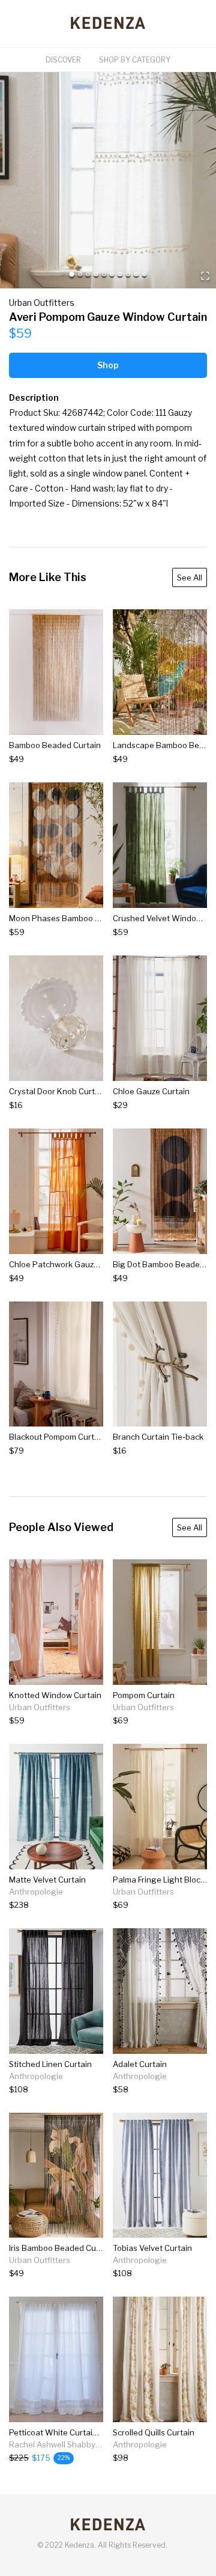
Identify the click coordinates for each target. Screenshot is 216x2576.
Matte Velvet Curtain (47, 1880)
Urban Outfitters (42, 303)
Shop (108, 365)
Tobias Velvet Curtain (152, 2248)
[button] (108, 180)
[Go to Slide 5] (104, 274)
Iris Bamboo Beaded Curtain (61, 2248)
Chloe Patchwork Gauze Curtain (68, 1264)
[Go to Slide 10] (144, 274)
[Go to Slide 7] (120, 274)
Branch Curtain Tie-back (158, 1437)
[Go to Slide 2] (80, 274)
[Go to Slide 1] (72, 274)
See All (190, 577)
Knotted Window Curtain (55, 1695)
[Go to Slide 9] (136, 274)
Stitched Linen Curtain (50, 2064)
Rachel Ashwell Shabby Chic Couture (77, 2444)
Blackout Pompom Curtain (57, 1437)
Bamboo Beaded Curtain (55, 745)
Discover (63, 60)
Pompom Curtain (144, 1695)
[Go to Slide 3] (88, 274)
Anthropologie (36, 1892)
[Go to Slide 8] (128, 274)
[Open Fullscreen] (205, 277)
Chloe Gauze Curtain (151, 1091)
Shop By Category (135, 60)
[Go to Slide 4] (96, 274)
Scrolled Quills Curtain (154, 2432)
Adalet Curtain (140, 2064)
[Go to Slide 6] (112, 274)
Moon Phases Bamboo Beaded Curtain (81, 918)
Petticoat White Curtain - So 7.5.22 (74, 2432)
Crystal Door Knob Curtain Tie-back (75, 1091)
